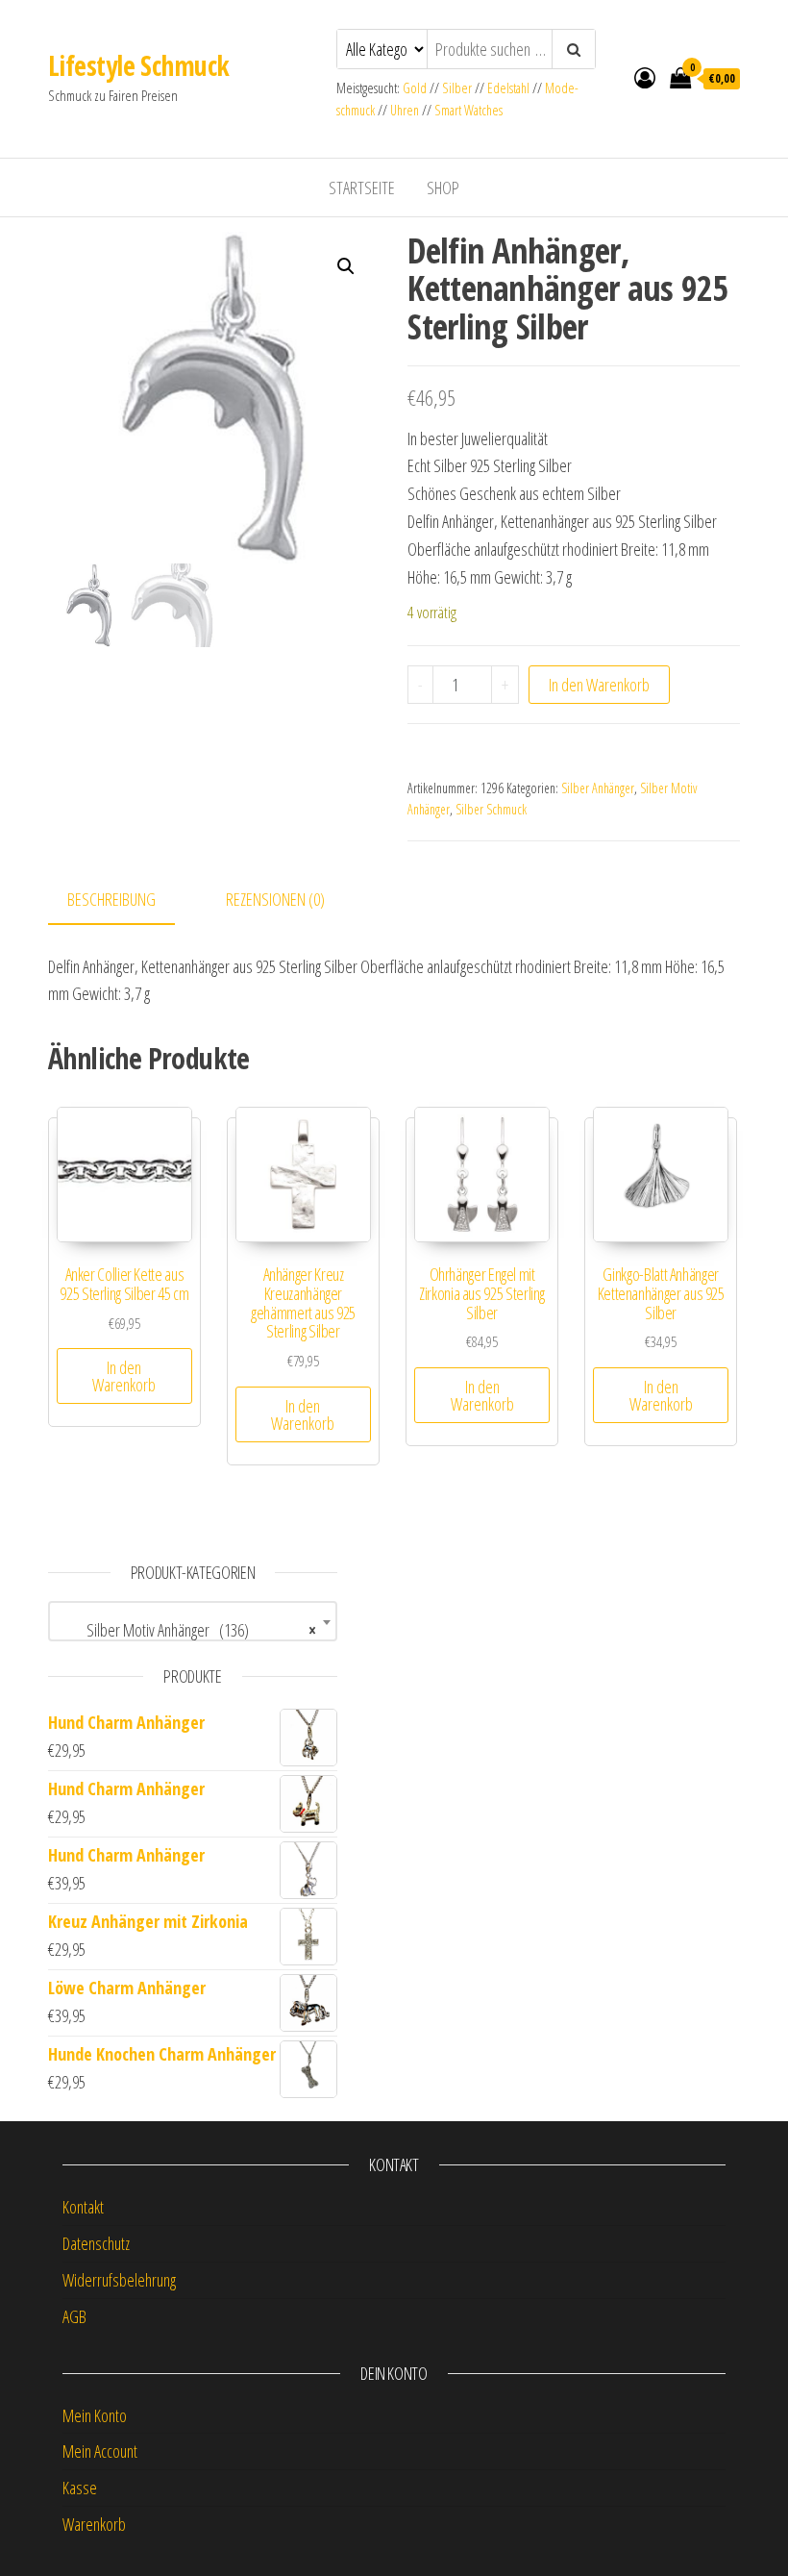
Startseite (362, 188)
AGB (74, 2316)
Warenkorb (94, 2524)
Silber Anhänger (598, 788)
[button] (346, 266)
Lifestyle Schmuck (138, 65)
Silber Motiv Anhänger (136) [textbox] (187, 1630)
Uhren (405, 110)
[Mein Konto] (645, 77)
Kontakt (83, 2207)
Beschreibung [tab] (111, 899)
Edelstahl (508, 88)
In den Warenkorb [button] (124, 1376)
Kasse (80, 2488)
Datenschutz (96, 2243)
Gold (416, 88)
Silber (457, 88)
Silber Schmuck (491, 809)
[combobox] (193, 1621)
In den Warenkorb (599, 685)
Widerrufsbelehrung (119, 2280)
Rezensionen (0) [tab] (275, 899)
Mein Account (100, 2451)
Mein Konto (95, 2415)
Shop (443, 188)
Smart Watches (468, 110)
